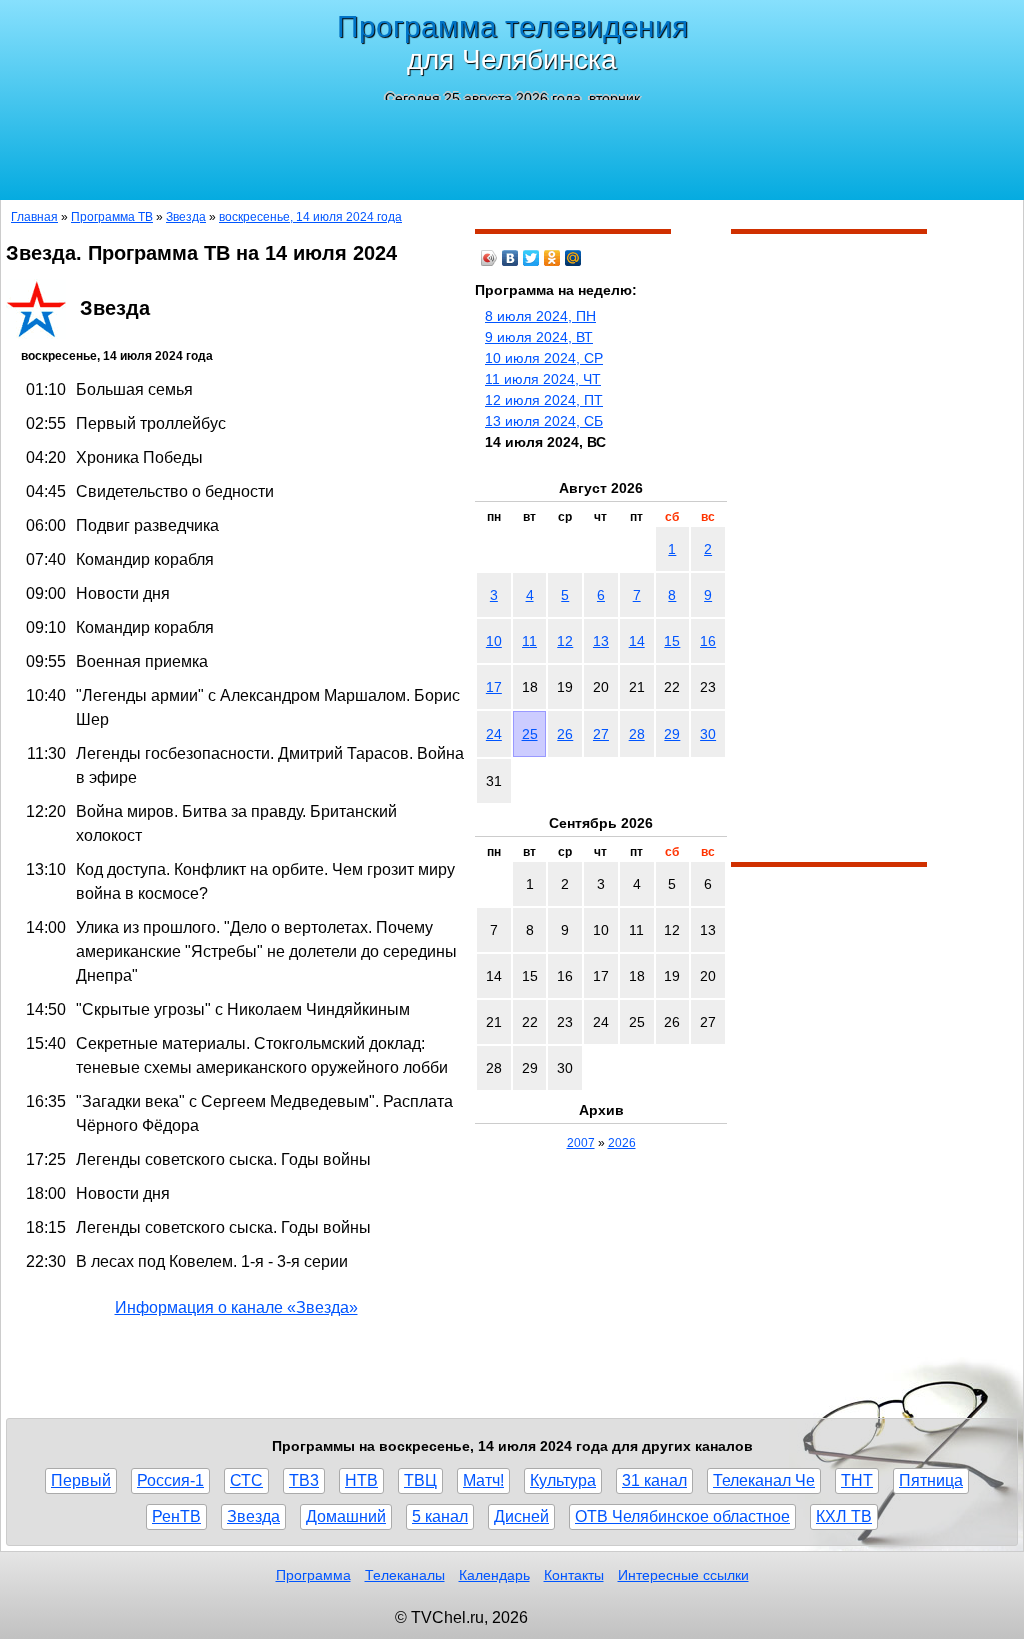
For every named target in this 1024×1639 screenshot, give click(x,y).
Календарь (494, 1575)
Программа (313, 1575)
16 (708, 641)
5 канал (440, 1516)
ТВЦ (420, 1480)
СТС (246, 1480)
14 (637, 641)
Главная (34, 217)
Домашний (346, 1516)
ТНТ (857, 1480)
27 (601, 734)
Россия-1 (170, 1480)
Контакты (574, 1575)
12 (565, 641)
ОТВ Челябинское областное (682, 1516)
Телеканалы (405, 1575)
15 (672, 641)
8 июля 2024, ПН (540, 316)
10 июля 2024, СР (544, 358)
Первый (81, 1480)
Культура (563, 1480)
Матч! (483, 1480)
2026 (622, 1143)
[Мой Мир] (573, 258)
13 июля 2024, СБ (544, 421)
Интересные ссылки (683, 1575)
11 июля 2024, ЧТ (543, 379)
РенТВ (176, 1516)
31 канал (654, 1480)
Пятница (931, 1480)
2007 (581, 1143)
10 (494, 641)
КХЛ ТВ (844, 1516)
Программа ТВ (112, 217)
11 (529, 641)
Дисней (521, 1516)
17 (494, 687)
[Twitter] (531, 258)
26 (565, 734)
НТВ (361, 1480)
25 (530, 734)
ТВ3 (304, 1480)
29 (672, 734)
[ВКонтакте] (510, 258)
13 (601, 641)
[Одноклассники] (552, 258)
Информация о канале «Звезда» (236, 1307)
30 (708, 734)
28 (637, 734)
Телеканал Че (764, 1480)
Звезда (186, 217)
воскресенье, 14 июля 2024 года (310, 217)
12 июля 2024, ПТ (544, 400)
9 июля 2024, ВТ (539, 337)
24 (494, 734)
